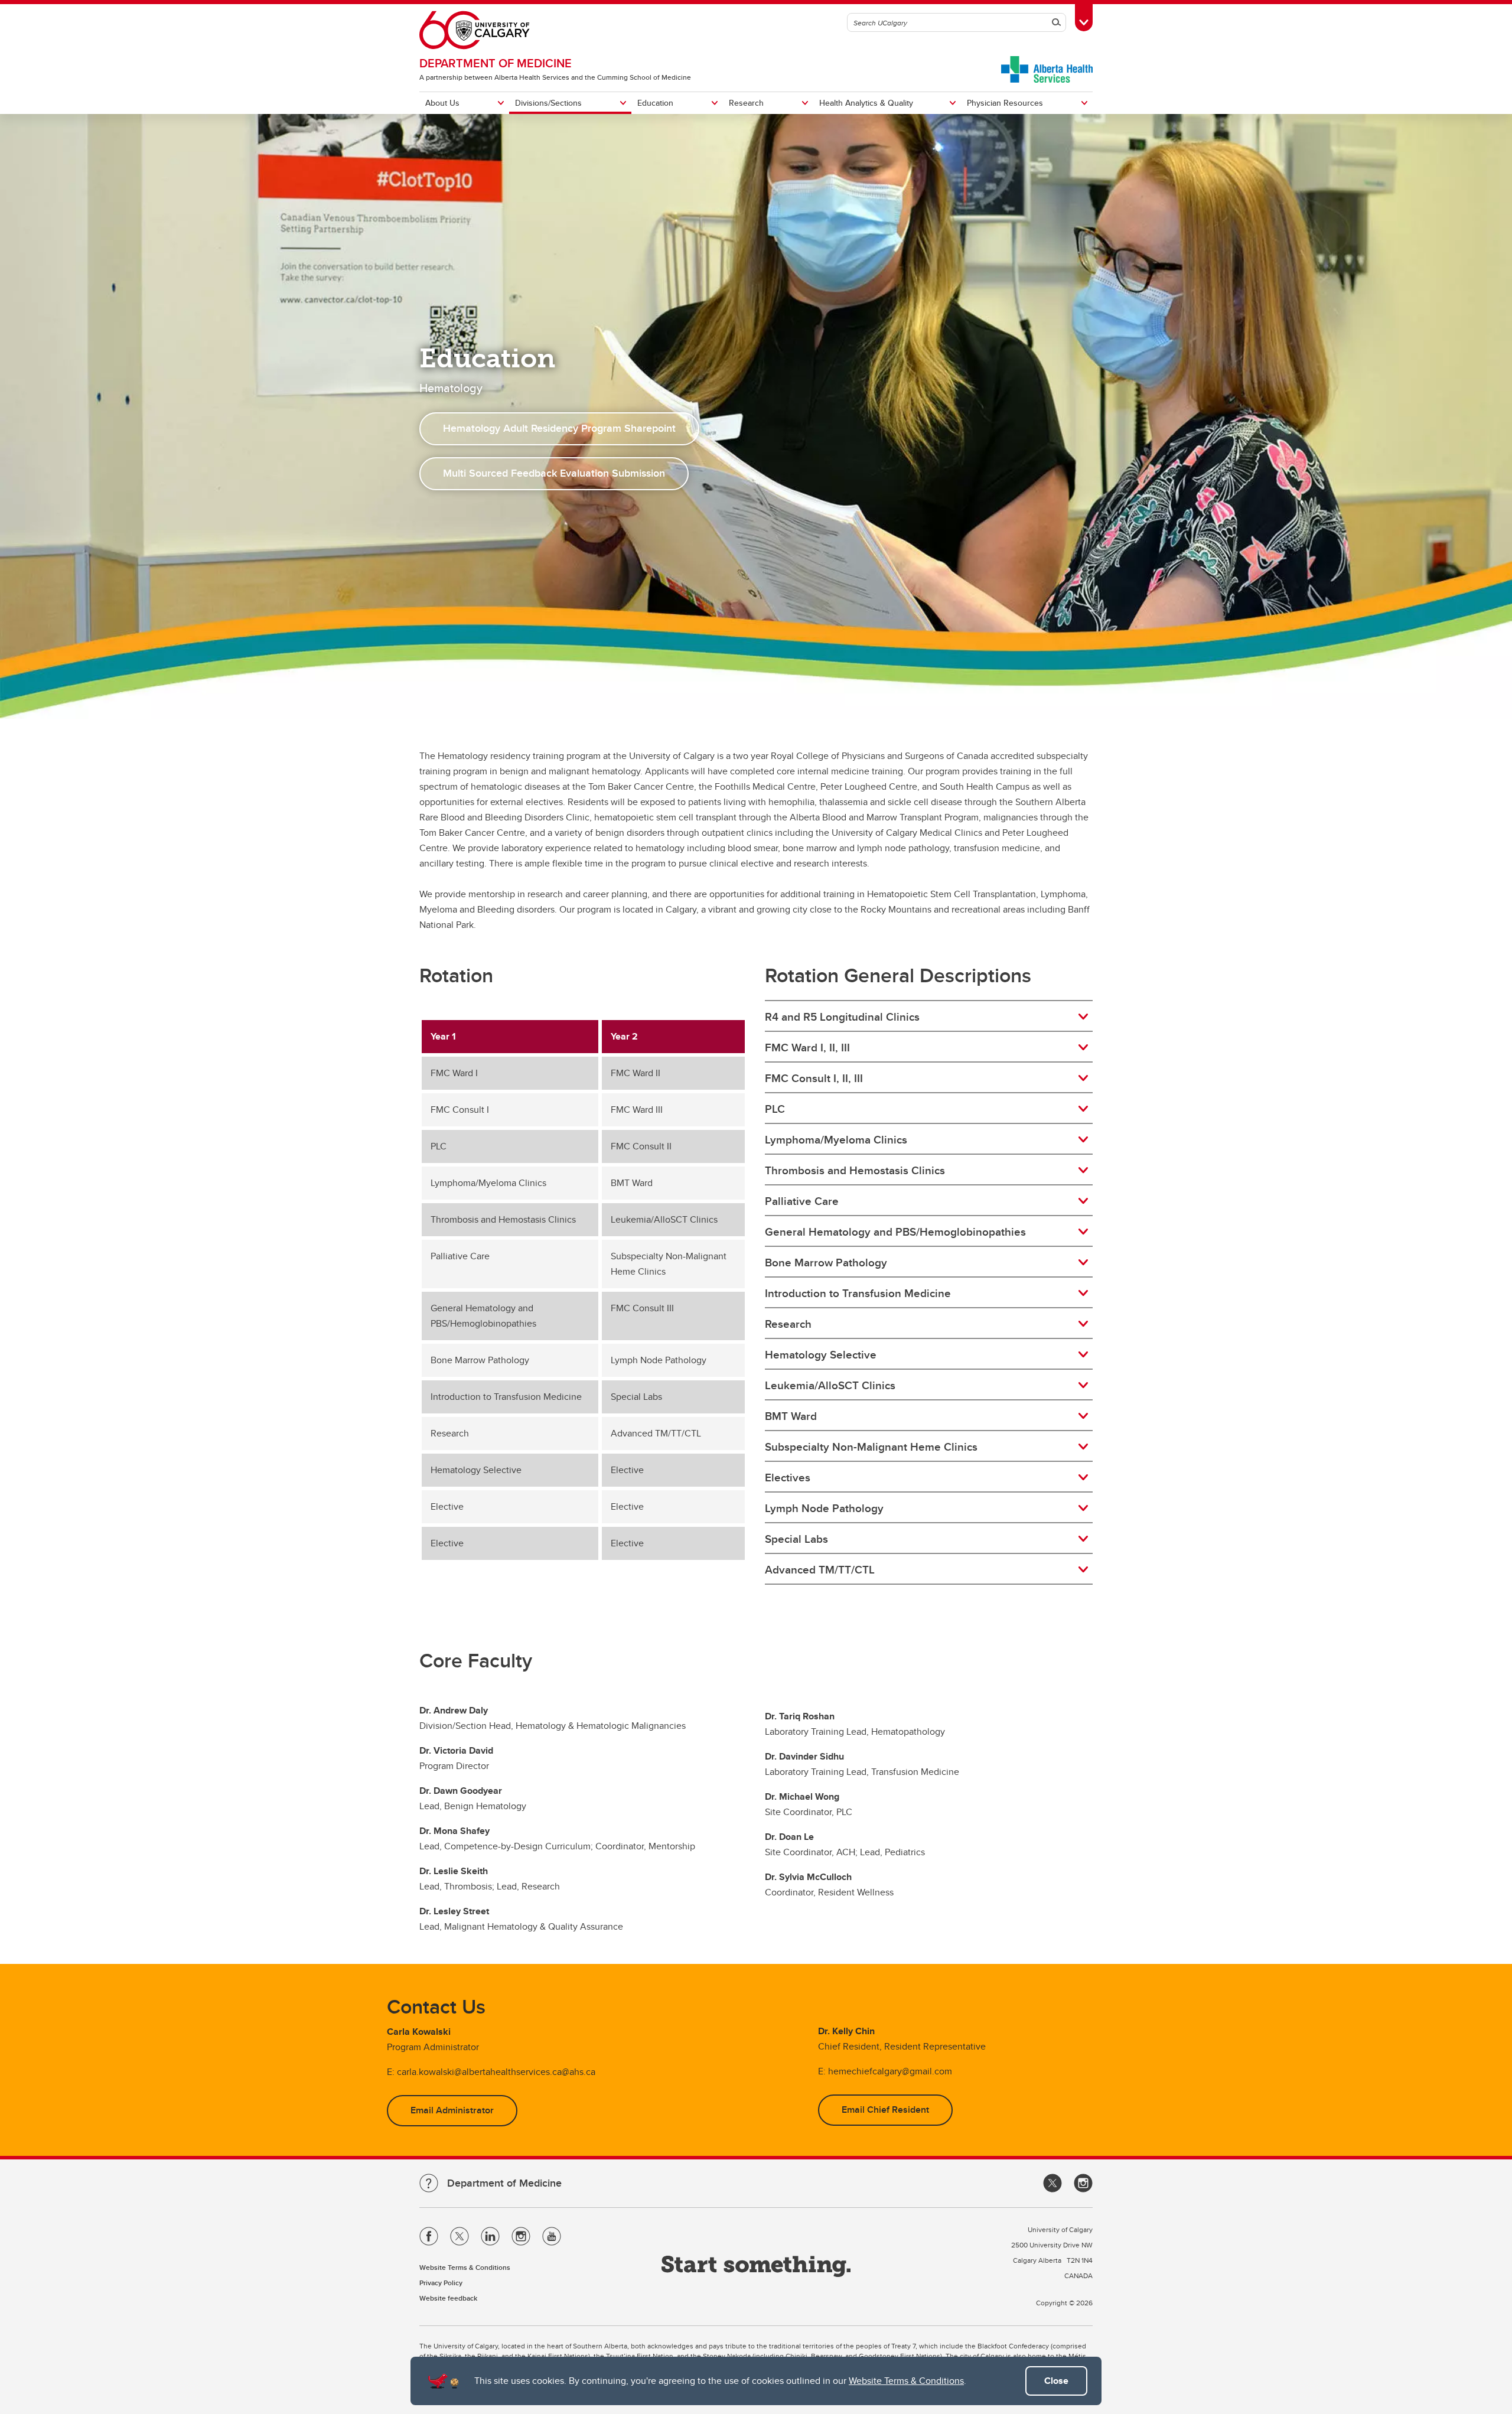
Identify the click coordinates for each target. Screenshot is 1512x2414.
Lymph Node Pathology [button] (824, 1508)
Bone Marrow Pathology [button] (826, 1262)
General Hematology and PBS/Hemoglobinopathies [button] (895, 1232)
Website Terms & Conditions (906, 2381)
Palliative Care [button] (802, 1201)
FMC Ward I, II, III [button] (807, 1047)
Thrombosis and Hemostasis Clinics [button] (855, 1170)
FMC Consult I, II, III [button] (814, 1078)
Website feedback (448, 2298)
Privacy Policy (441, 2283)
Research (746, 103)
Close (1056, 2381)
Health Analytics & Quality (866, 103)
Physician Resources (1005, 103)
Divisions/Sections (548, 103)
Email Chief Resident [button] (885, 2110)
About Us (442, 103)
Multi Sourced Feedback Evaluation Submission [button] (554, 473)
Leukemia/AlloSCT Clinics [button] (830, 1385)
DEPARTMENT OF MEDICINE (496, 63)
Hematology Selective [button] (821, 1354)
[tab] (929, 1017)
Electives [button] (788, 1477)
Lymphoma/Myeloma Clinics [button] (836, 1139)
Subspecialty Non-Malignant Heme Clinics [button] (871, 1447)
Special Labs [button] (796, 1539)
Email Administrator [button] (452, 2110)
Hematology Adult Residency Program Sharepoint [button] (559, 428)
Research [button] (788, 1324)
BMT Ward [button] (791, 1416)
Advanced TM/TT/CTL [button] (820, 1569)
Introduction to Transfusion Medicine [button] (858, 1293)
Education (655, 103)
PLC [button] (775, 1109)
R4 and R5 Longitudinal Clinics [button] (842, 1017)
